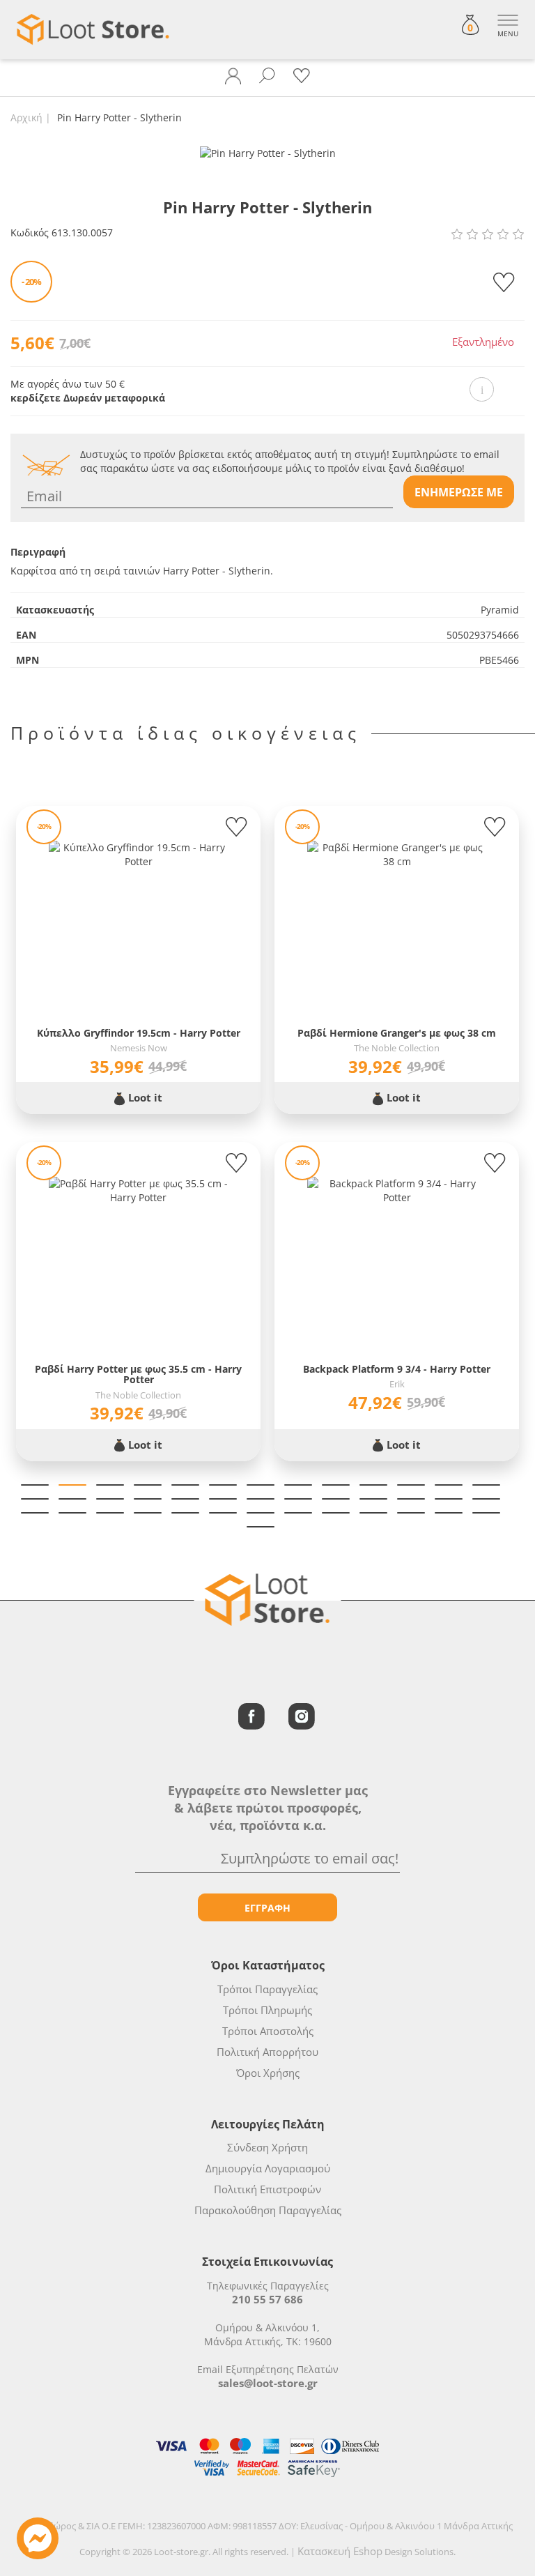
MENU (508, 33)
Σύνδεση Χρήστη (267, 2147)
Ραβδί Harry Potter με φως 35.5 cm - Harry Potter (138, 1374)
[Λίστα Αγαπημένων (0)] (302, 76)
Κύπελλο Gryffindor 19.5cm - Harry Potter (139, 1033)
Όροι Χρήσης (268, 2073)
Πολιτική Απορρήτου (267, 2052)
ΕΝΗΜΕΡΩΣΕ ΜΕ (459, 492)
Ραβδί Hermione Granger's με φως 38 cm (397, 1033)
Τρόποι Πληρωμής (267, 2010)
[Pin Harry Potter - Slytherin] (268, 152)
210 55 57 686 (267, 2299)
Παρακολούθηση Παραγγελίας (268, 2210)
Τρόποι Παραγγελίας (267, 1989)
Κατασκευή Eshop (340, 2551)
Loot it (144, 1097)
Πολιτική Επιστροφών (267, 2189)
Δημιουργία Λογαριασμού (268, 2168)
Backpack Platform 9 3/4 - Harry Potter (397, 1369)
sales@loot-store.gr (268, 2383)
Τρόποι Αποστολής (268, 2031)
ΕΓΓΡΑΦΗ (267, 1908)
